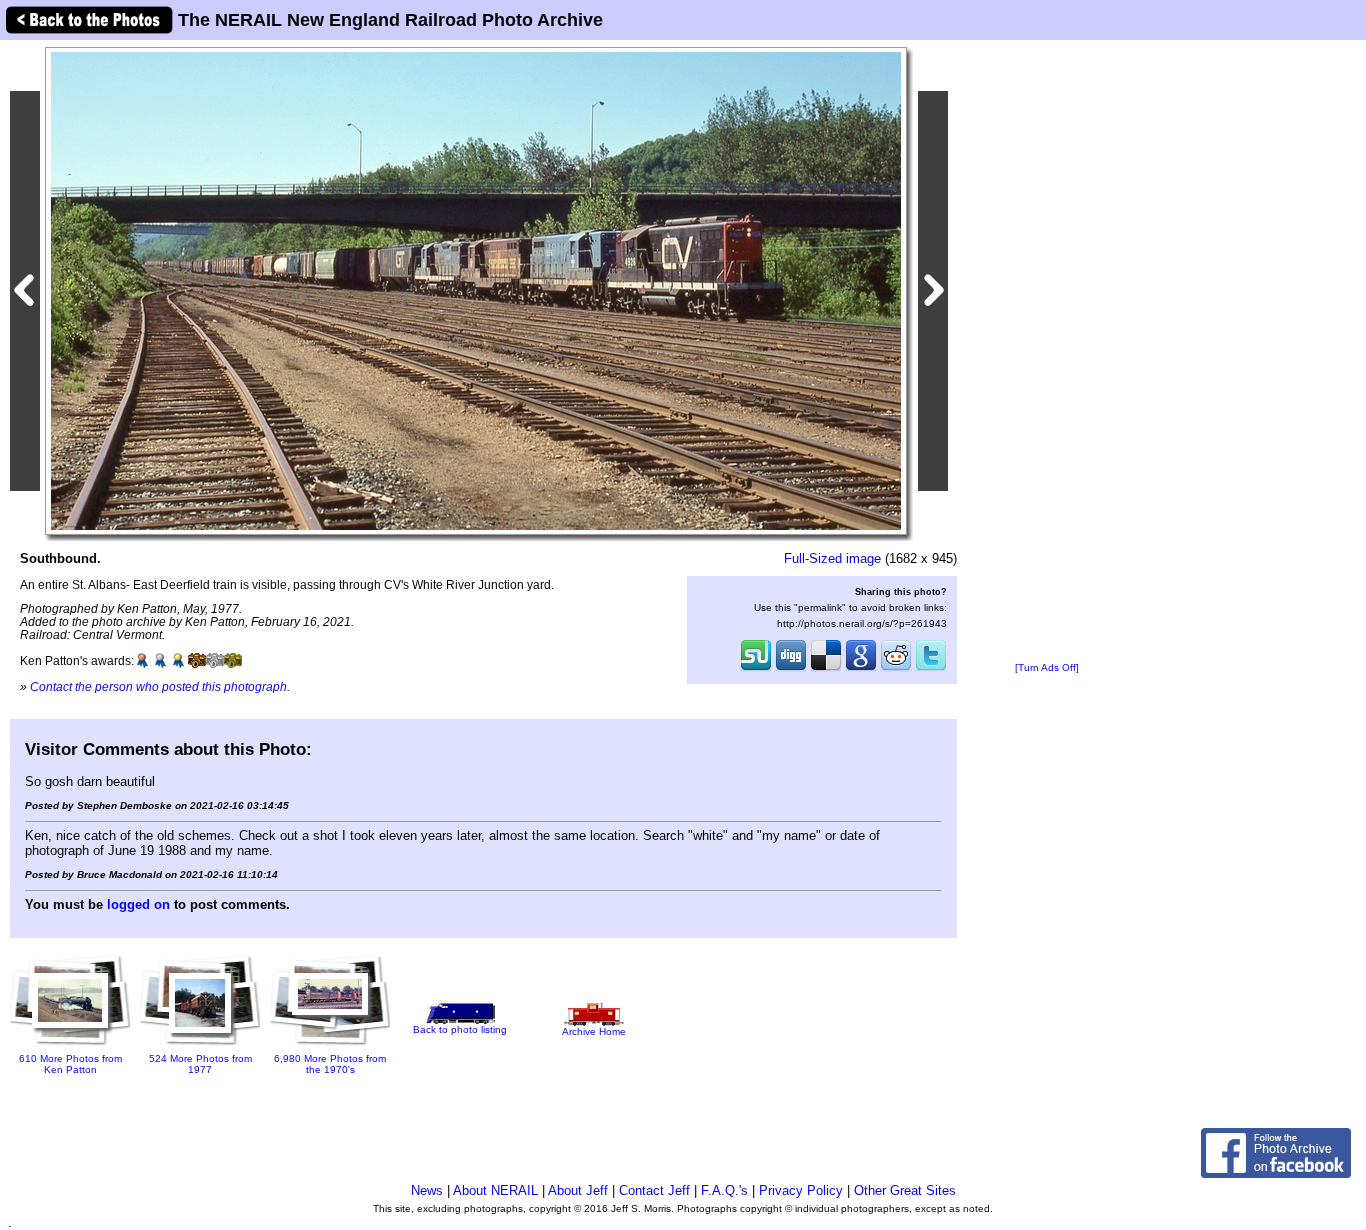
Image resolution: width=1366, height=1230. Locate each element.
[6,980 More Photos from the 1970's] (330, 1040)
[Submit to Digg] (791, 669)
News (427, 1190)
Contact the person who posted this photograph (158, 686)
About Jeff (578, 1190)
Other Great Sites (905, 1190)
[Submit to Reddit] (896, 669)
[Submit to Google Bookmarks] (861, 669)
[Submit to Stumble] (756, 669)
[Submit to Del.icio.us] (826, 669)
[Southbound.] (476, 290)
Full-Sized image (832, 558)
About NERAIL (495, 1190)
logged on (138, 904)
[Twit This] (931, 669)
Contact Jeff (654, 1190)
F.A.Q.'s (724, 1190)
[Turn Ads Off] (1047, 667)
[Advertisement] (1047, 352)
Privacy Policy (801, 1190)
